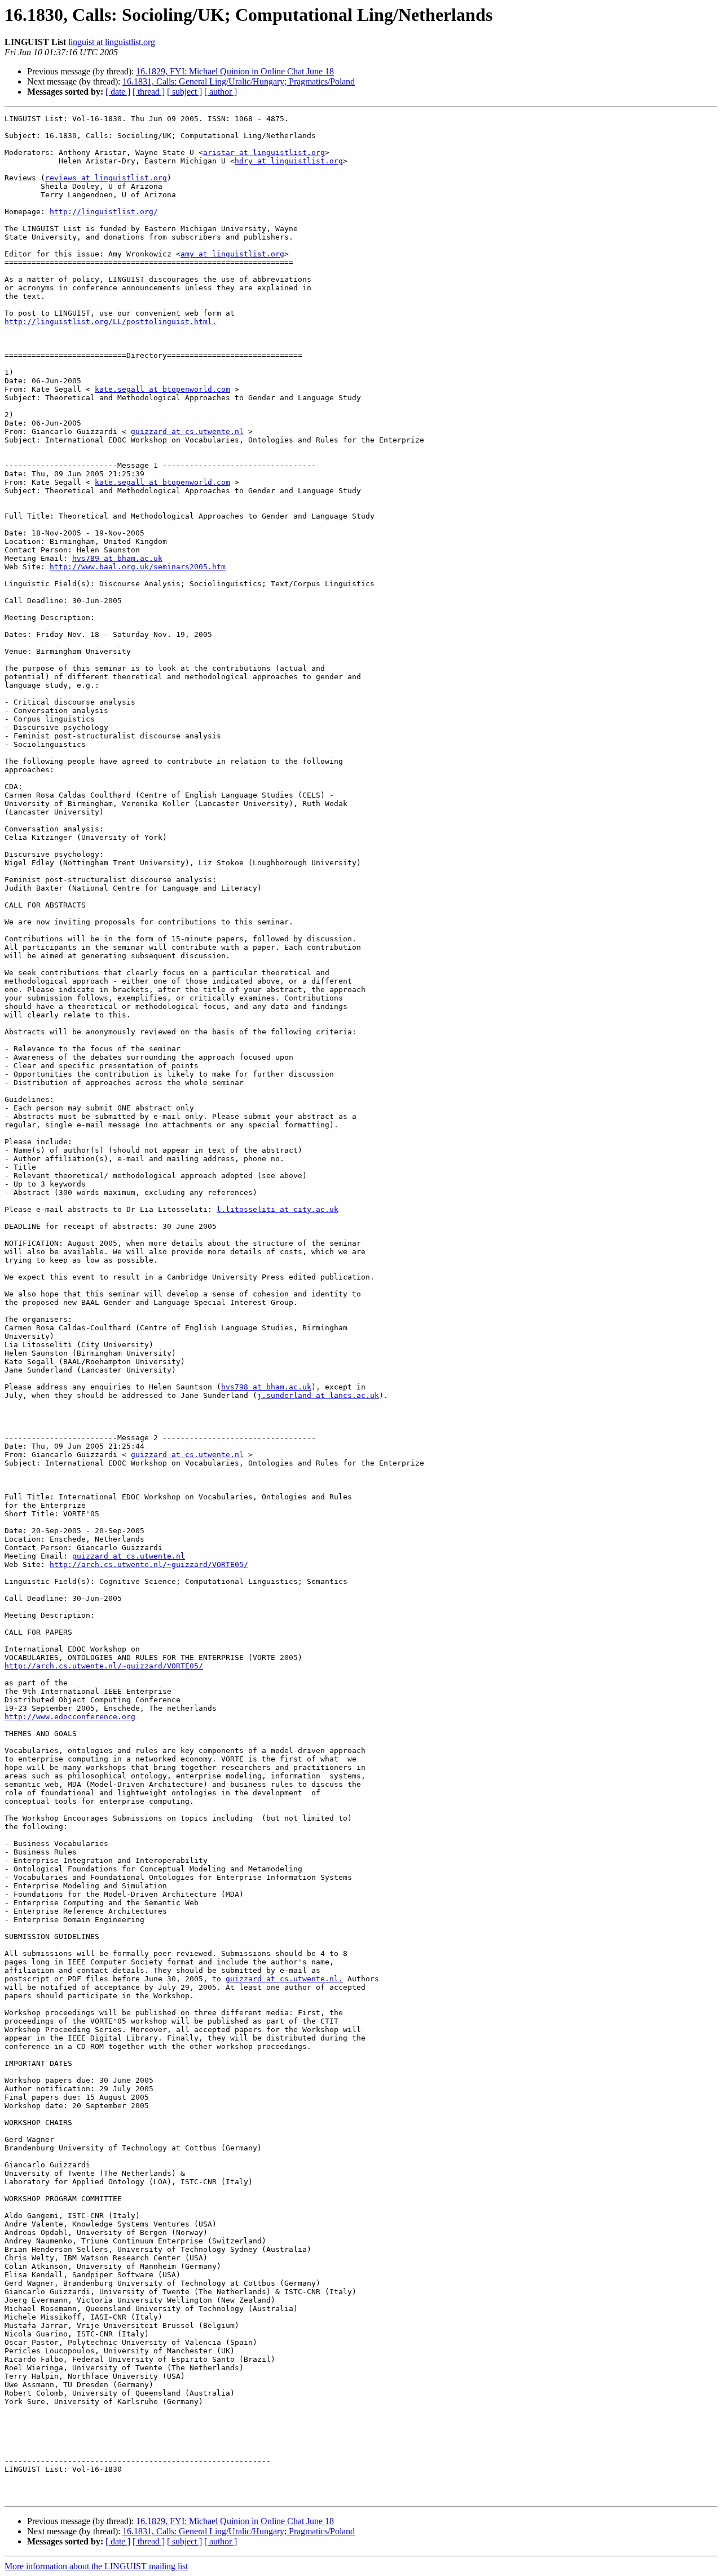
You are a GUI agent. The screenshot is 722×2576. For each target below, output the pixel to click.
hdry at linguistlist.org (289, 161)
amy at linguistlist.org (232, 254)
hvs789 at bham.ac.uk (117, 558)
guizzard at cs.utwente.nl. (284, 1979)
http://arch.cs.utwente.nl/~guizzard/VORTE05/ (149, 1564)
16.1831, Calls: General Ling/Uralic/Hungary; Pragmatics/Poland (239, 81)
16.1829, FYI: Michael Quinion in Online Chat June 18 (235, 71)
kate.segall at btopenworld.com (162, 389)
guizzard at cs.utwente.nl (187, 431)
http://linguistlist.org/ (104, 212)
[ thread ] (149, 92)
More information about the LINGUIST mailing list (96, 2566)
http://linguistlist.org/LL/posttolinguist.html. (111, 322)
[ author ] (221, 92)
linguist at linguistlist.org (112, 42)
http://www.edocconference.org (70, 1717)
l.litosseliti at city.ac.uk (278, 1209)
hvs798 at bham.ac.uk (266, 1387)
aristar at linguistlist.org (264, 152)
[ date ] (118, 92)
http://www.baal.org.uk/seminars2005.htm (138, 567)
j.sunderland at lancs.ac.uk (318, 1395)
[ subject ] (184, 92)
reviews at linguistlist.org (106, 178)
